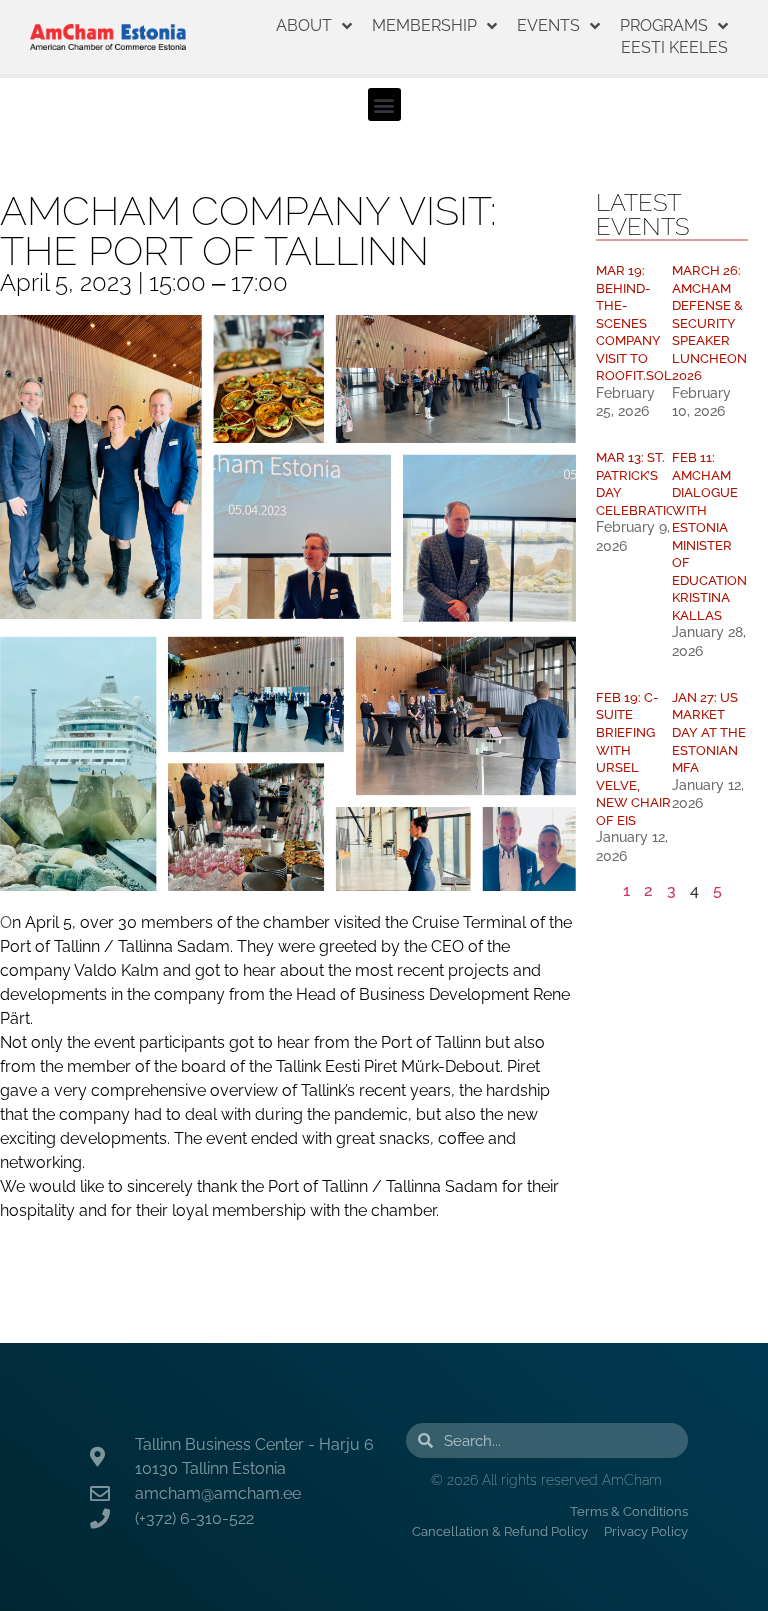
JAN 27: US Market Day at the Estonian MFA (709, 732)
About (304, 25)
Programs (664, 25)
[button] (384, 104)
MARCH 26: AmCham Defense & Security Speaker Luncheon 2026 (709, 323)
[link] (115, 946)
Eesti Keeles (674, 47)
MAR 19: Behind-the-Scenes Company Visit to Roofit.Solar (643, 323)
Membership (424, 25)
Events (548, 25)
